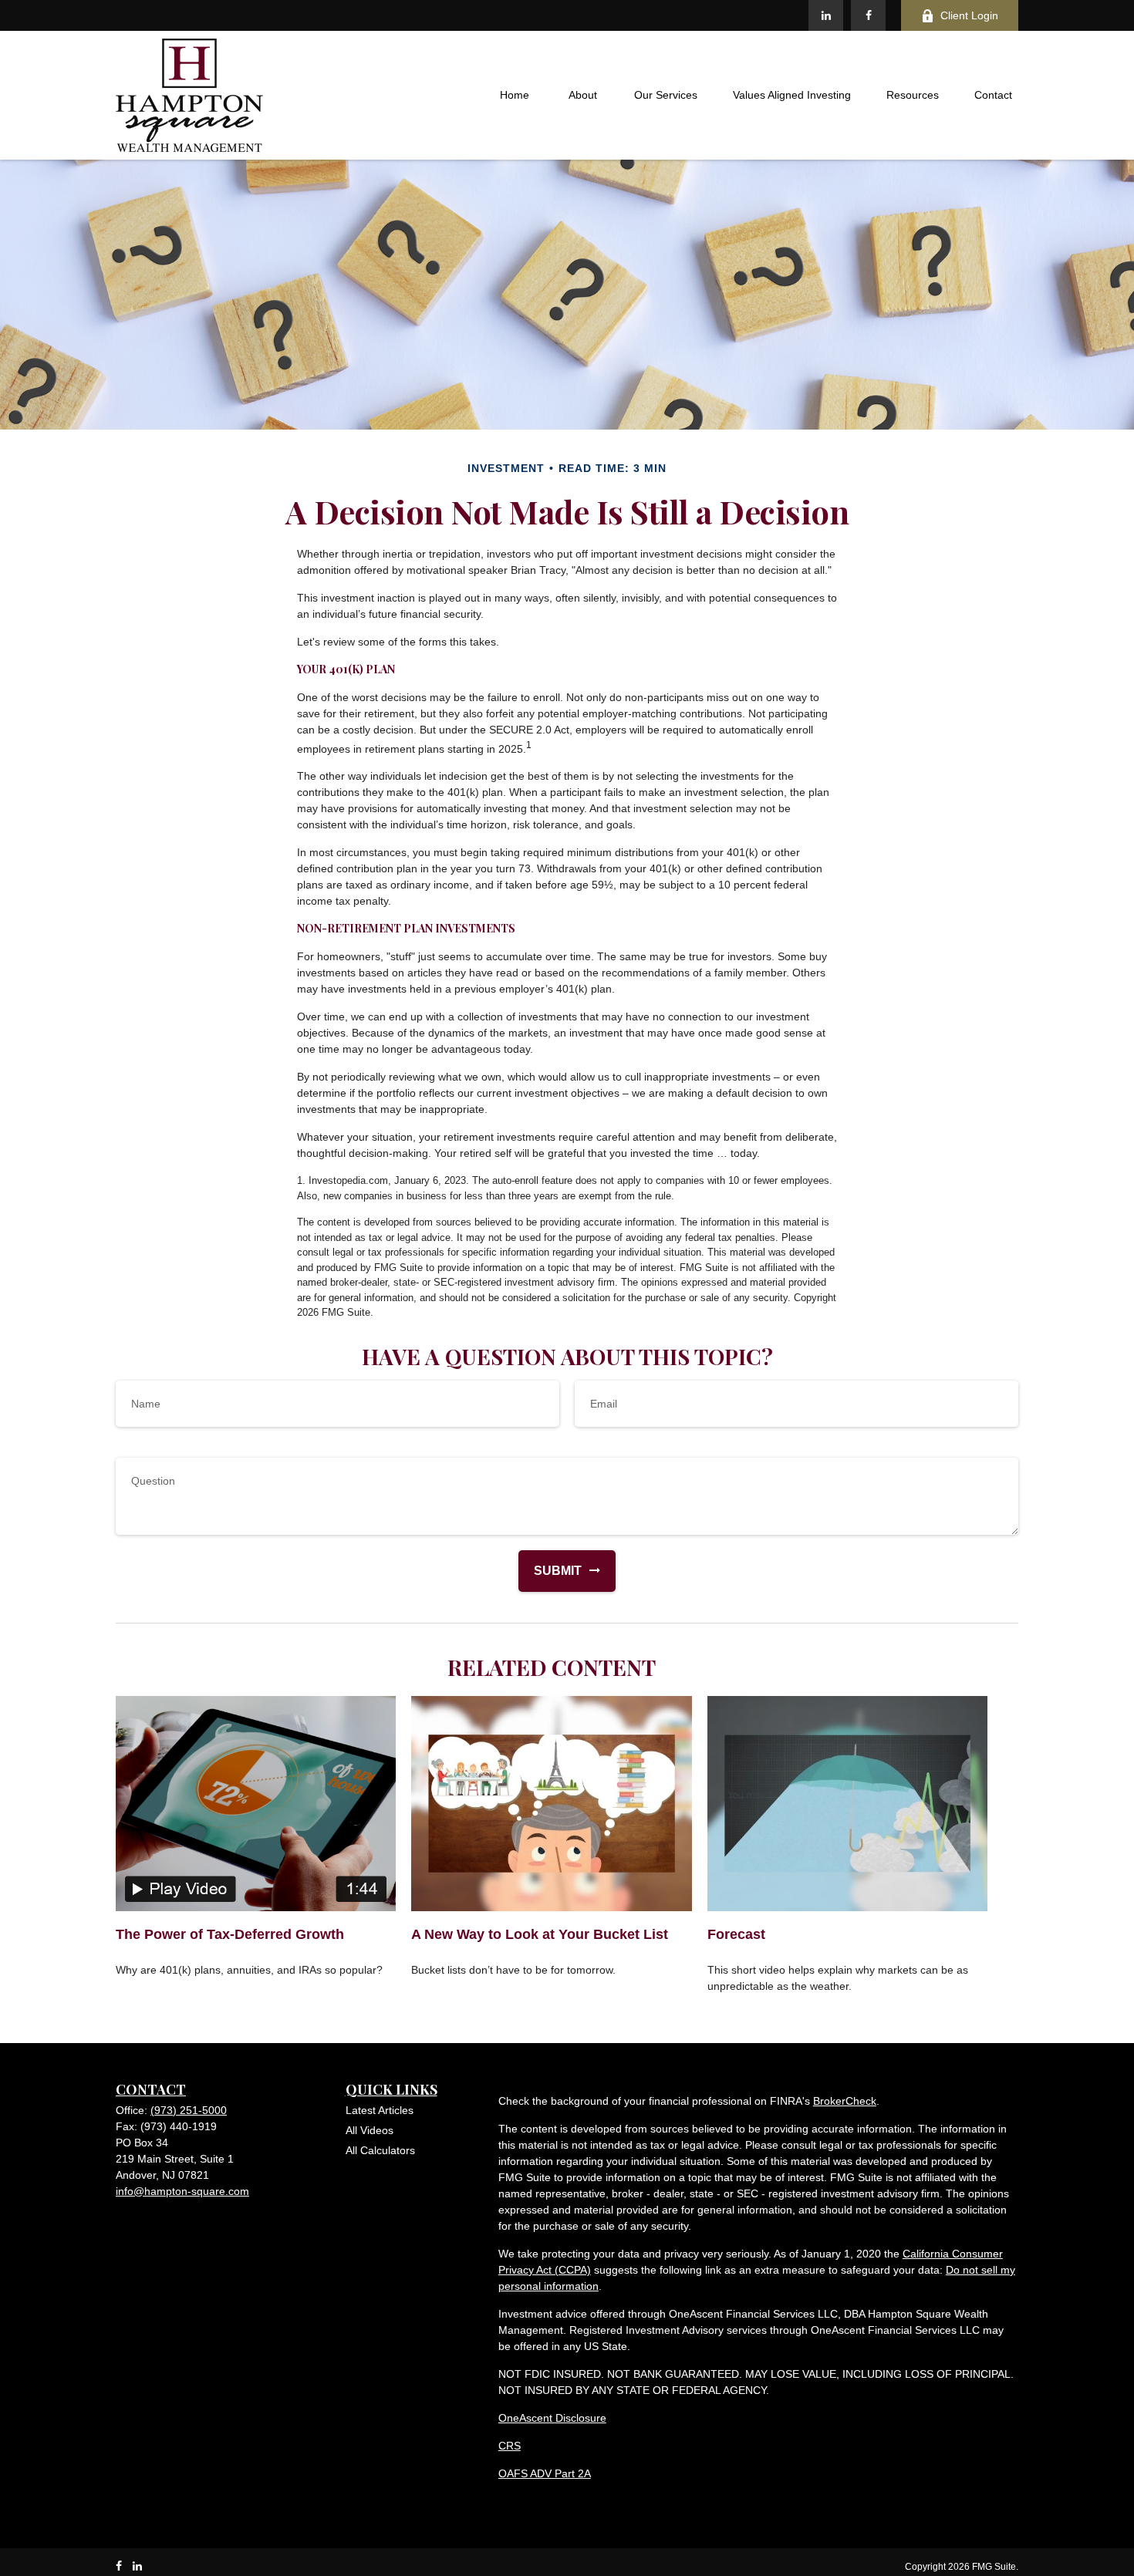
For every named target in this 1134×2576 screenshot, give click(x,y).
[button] (515, 96)
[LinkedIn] (826, 15)
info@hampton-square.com (182, 2191)
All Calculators (380, 2150)
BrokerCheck (845, 2101)
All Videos (370, 2130)
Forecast (736, 1934)
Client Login (969, 15)
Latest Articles (380, 2110)
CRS (510, 2446)
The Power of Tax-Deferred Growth (230, 1934)
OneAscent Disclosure (552, 2418)
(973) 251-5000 (189, 2110)
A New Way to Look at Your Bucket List (540, 1934)
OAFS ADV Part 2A (545, 2473)
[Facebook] (868, 15)
